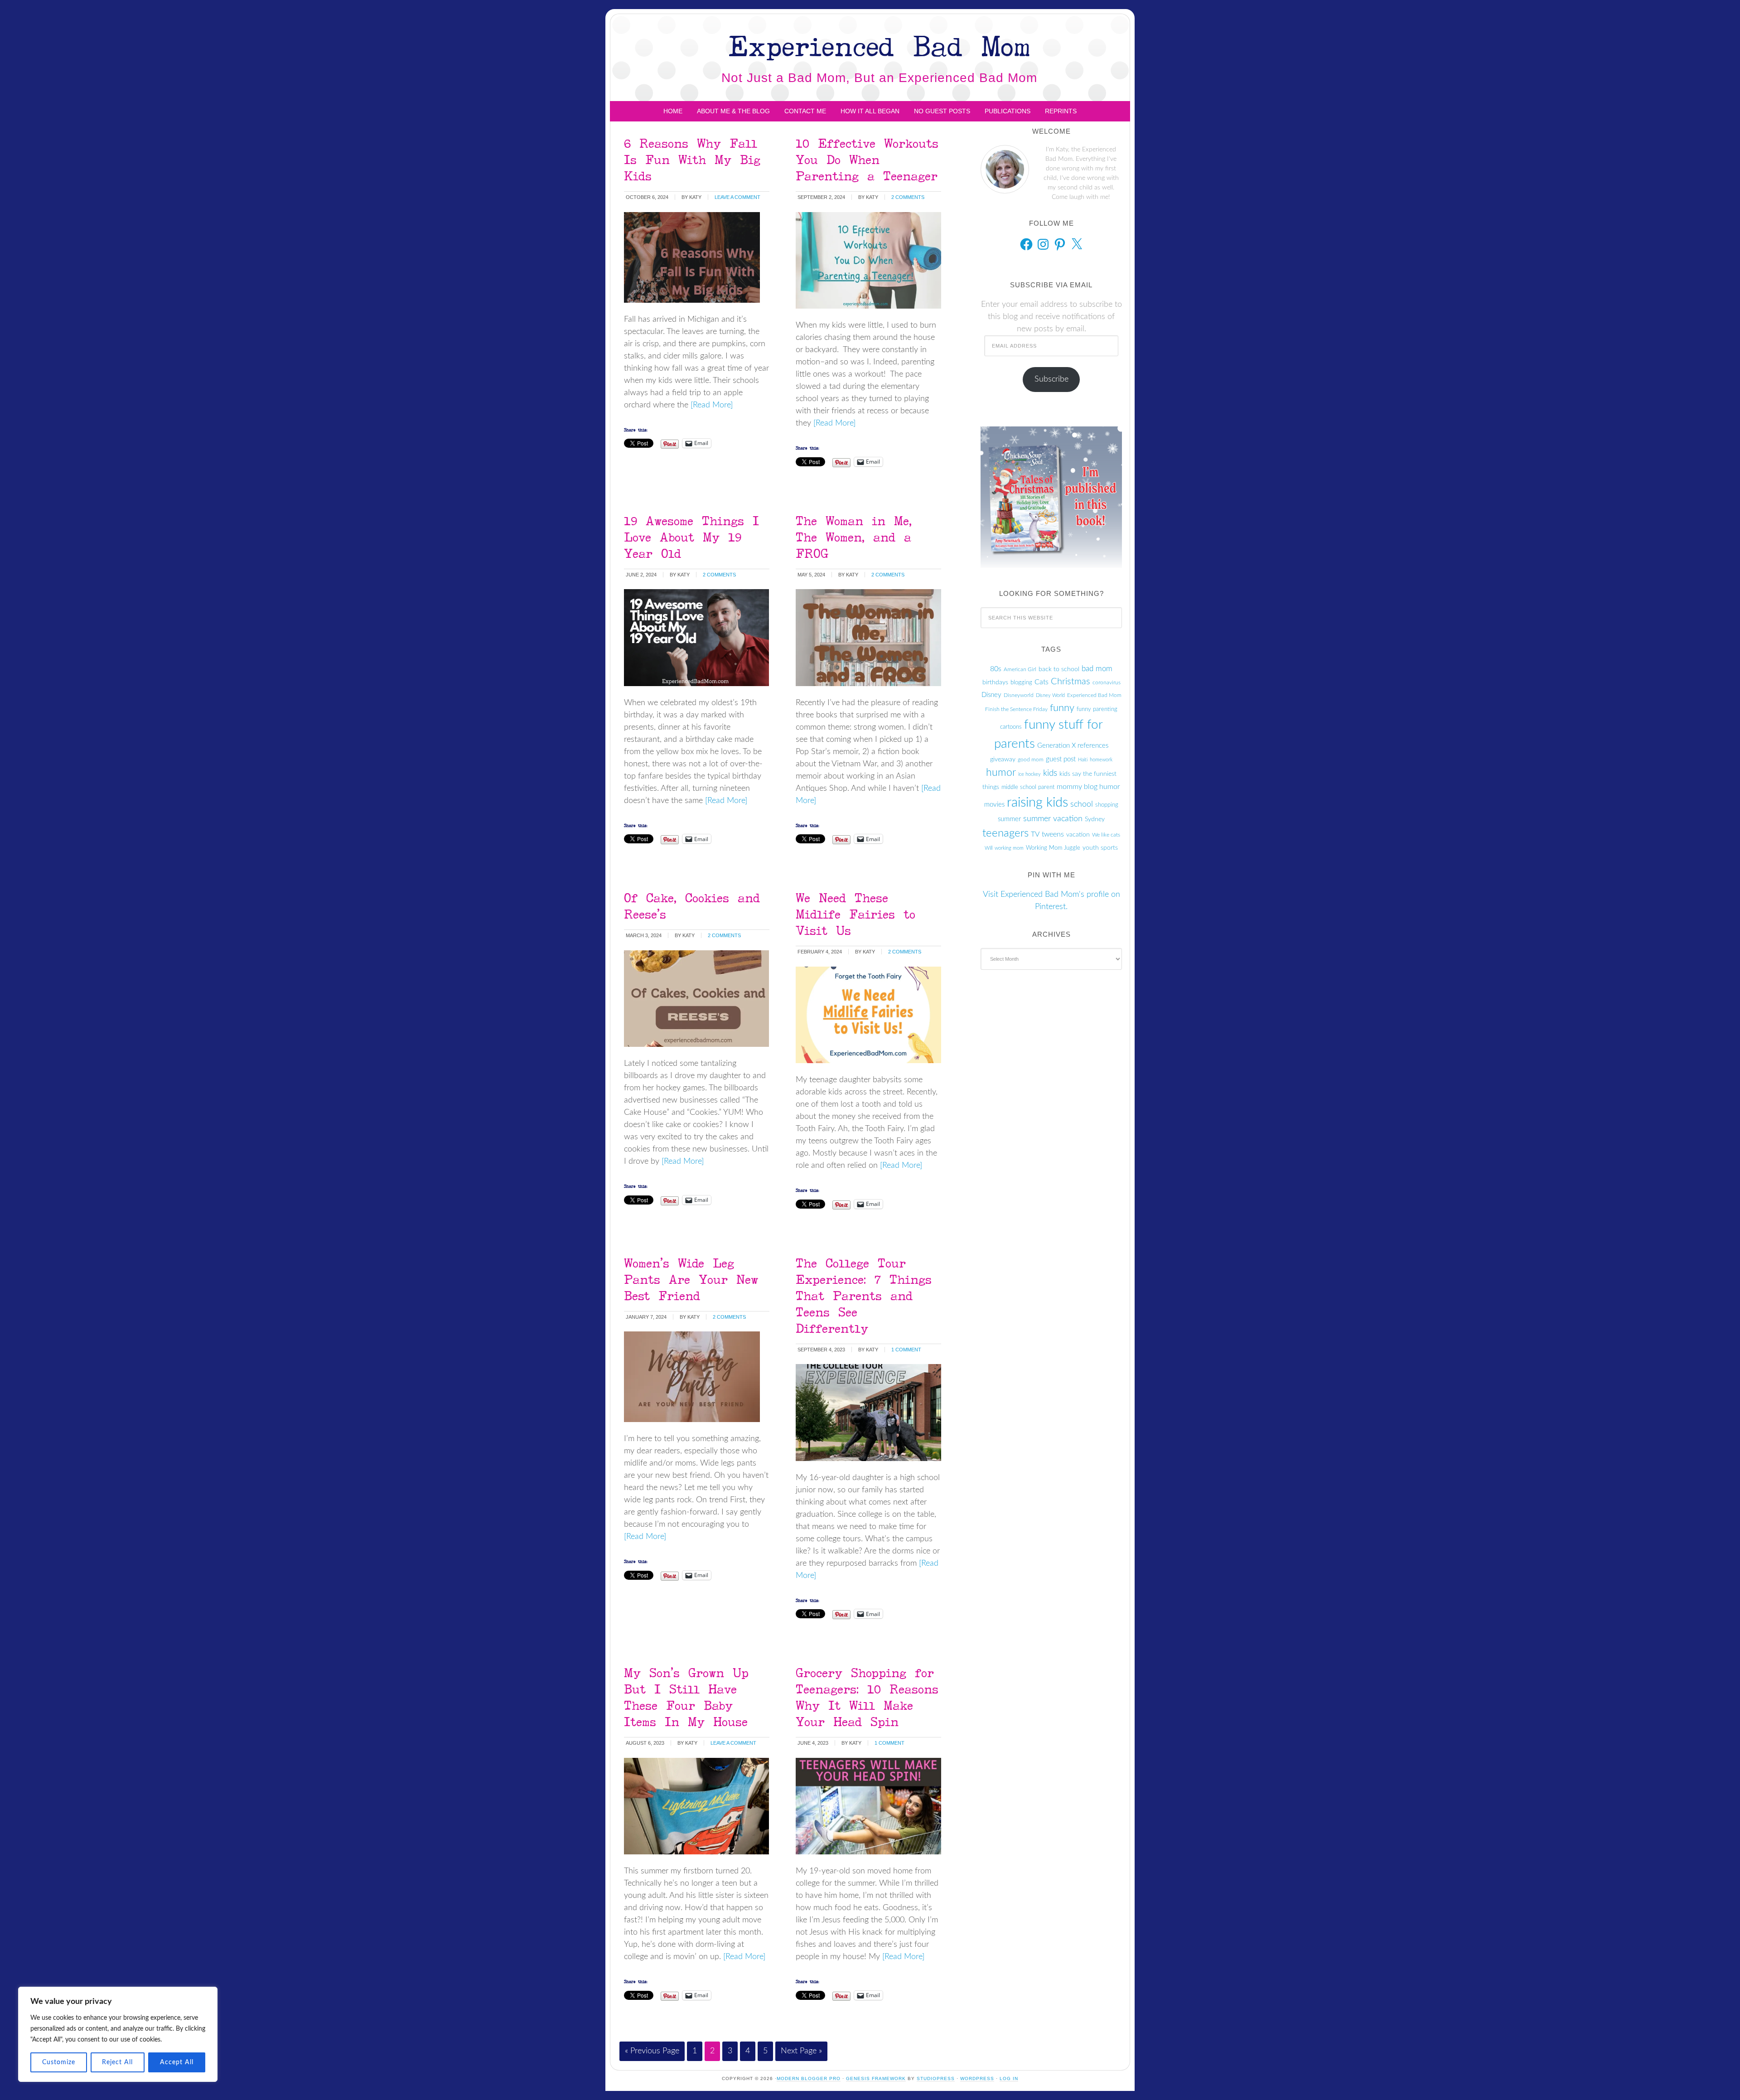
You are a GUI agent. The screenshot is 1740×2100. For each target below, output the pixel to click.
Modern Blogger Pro (809, 2078)
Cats (1042, 682)
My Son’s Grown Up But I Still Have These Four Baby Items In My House (686, 1697)
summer (1009, 819)
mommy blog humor (1088, 787)
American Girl (1020, 669)
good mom (1031, 760)
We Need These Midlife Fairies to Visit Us (855, 914)
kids (1050, 773)
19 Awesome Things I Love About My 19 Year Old (691, 537)
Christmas (1071, 682)
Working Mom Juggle (1053, 848)
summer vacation (1053, 819)
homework (1101, 760)
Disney (991, 695)
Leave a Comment (737, 197)
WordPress (977, 2078)
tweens (1053, 834)
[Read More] (710, 405)
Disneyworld (1019, 695)
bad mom (1097, 669)
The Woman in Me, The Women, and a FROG (854, 537)
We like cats (1106, 835)
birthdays (995, 682)
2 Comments (908, 197)
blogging (1021, 682)
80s (996, 669)
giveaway (1003, 760)
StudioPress (936, 2078)
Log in (1009, 2078)
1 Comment (906, 1350)
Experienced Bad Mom (879, 46)
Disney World (1050, 695)
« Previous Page (652, 2051)
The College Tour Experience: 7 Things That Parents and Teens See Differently (864, 1295)
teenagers (1005, 833)
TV (1035, 834)
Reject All (117, 2062)
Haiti (1083, 760)
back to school (1059, 669)
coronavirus (1107, 682)
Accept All (177, 2062)
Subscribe (1051, 379)
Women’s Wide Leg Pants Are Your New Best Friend (691, 1279)
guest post (1061, 759)
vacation (1078, 835)
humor (1001, 773)
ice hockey (1029, 774)
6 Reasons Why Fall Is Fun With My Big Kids (692, 159)
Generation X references (1073, 746)
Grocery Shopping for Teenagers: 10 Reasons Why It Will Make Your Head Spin (867, 1697)
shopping (1107, 805)
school (1082, 804)
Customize (59, 2062)
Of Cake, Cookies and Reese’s (692, 906)
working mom (1009, 848)
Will (988, 848)
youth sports (1100, 848)
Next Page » (801, 2051)
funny (1062, 708)
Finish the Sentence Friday (1016, 709)
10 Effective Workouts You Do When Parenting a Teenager (867, 159)
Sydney (1095, 819)
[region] (118, 2034)
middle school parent (1028, 787)
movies (994, 805)
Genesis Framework (876, 2078)
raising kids (1037, 803)
